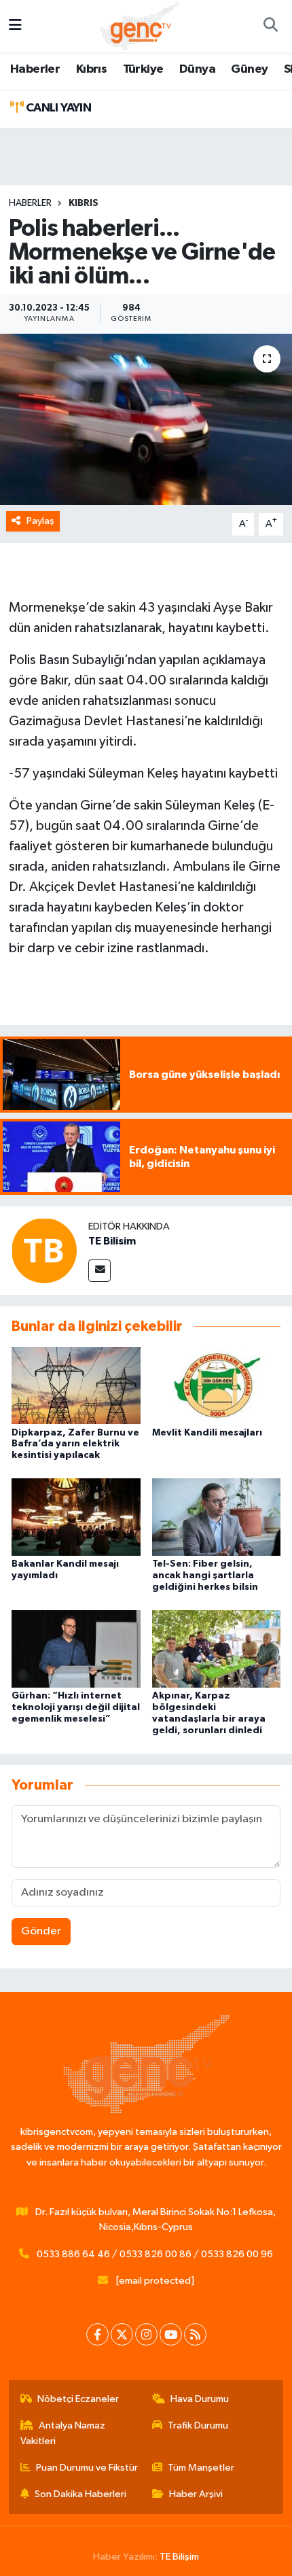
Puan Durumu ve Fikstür (87, 2468)
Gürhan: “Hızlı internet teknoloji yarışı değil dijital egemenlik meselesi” (76, 1707)
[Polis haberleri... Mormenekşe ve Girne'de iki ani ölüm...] (146, 419)
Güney (249, 69)
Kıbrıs (91, 69)
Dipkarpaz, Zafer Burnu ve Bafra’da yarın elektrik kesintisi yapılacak (75, 1444)
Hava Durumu (200, 2399)
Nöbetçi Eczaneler (78, 2399)
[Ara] (270, 27)
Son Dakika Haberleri (80, 2494)
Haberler (35, 69)
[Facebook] (97, 2334)
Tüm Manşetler (201, 2468)
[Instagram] (146, 2334)
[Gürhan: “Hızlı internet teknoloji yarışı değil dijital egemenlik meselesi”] (76, 1649)
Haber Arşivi (196, 2494)
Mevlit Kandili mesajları (207, 1433)
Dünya (197, 69)
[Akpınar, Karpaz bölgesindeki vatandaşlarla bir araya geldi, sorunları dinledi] (217, 1649)
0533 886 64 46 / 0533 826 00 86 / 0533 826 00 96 (155, 2254)
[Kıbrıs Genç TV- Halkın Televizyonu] (140, 25)
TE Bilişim (179, 2557)
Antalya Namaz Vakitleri (63, 2433)
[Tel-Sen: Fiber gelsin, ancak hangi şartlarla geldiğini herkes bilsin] (217, 1517)
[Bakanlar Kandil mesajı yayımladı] (76, 1517)
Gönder (41, 1931)
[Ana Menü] (15, 26)
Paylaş (40, 521)
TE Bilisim (112, 1241)
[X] (122, 2334)
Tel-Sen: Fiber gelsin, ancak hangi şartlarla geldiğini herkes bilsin (205, 1576)
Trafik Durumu (198, 2425)
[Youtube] (171, 2334)
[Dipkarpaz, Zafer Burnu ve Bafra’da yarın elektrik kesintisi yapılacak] (76, 1385)
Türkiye (143, 69)
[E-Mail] (99, 1271)
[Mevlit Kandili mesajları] (217, 1385)
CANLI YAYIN (57, 108)
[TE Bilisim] (44, 1250)
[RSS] (195, 2334)
